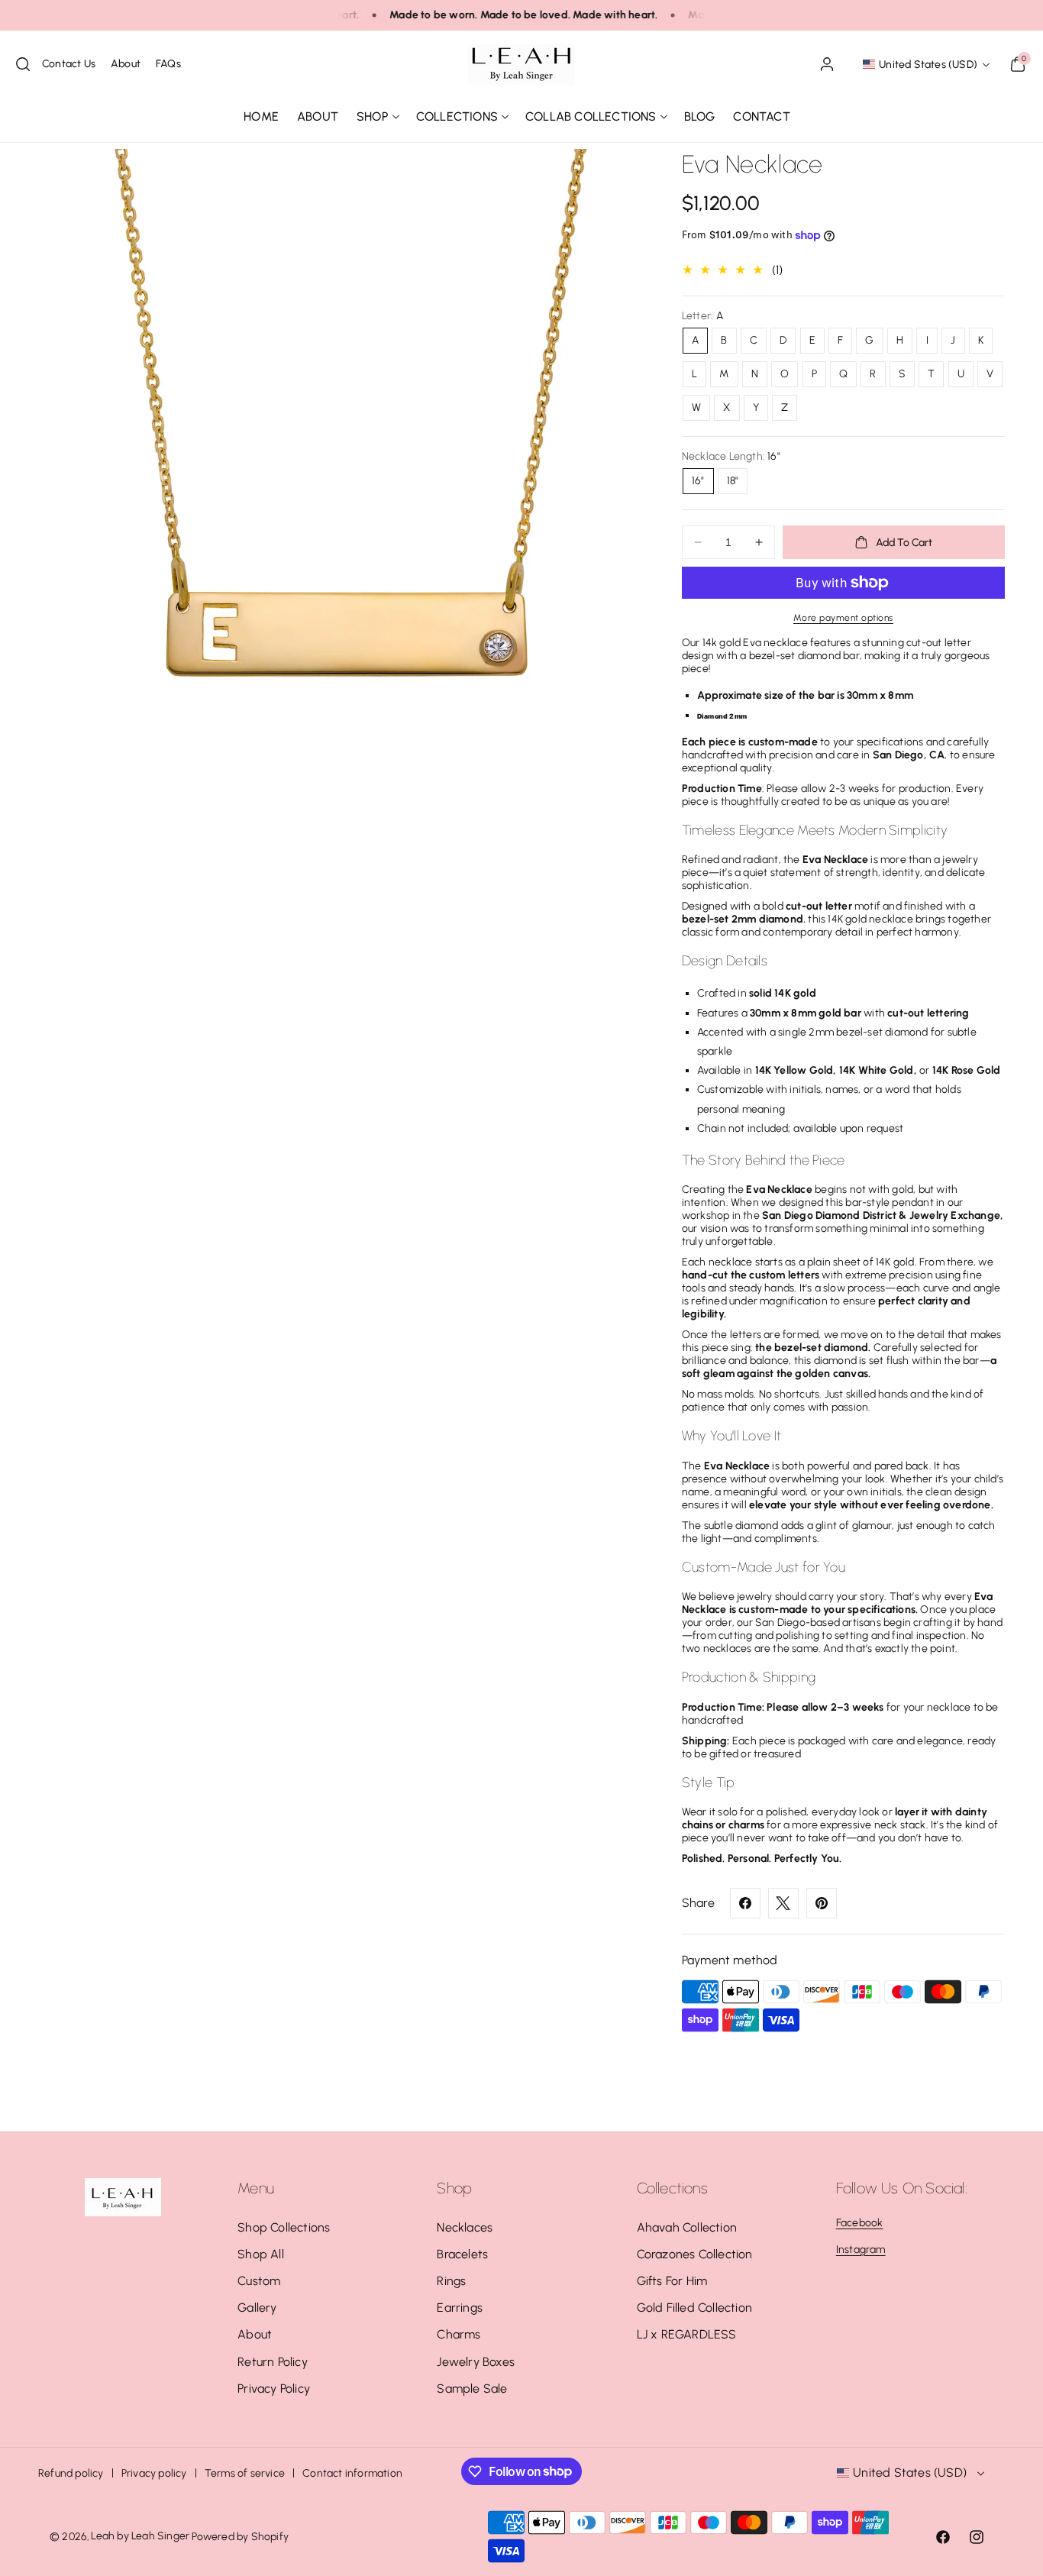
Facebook (860, 2223)
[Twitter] (783, 1903)
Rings (451, 2281)
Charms (459, 2334)
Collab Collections (591, 116)
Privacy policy (154, 2473)
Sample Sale (472, 2389)
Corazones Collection (695, 2254)
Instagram (861, 2250)
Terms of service (245, 2473)
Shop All (261, 2254)
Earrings (460, 2308)
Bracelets (462, 2254)
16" (698, 481)
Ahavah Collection (687, 2227)
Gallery (257, 2308)
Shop (373, 116)
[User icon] (827, 64)
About (255, 2334)
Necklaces (465, 2227)
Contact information (352, 2473)
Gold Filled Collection (694, 2308)
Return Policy (273, 2362)
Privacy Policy (274, 2389)
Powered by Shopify (240, 2537)
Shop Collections (284, 2227)
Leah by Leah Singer (140, 2536)
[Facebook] (745, 1903)
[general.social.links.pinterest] (822, 1903)
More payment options (843, 618)
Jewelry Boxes (476, 2362)
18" (733, 481)
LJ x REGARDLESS (687, 2334)
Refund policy (71, 2473)
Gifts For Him (672, 2281)
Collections (457, 116)
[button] (23, 64)
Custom (259, 2281)
